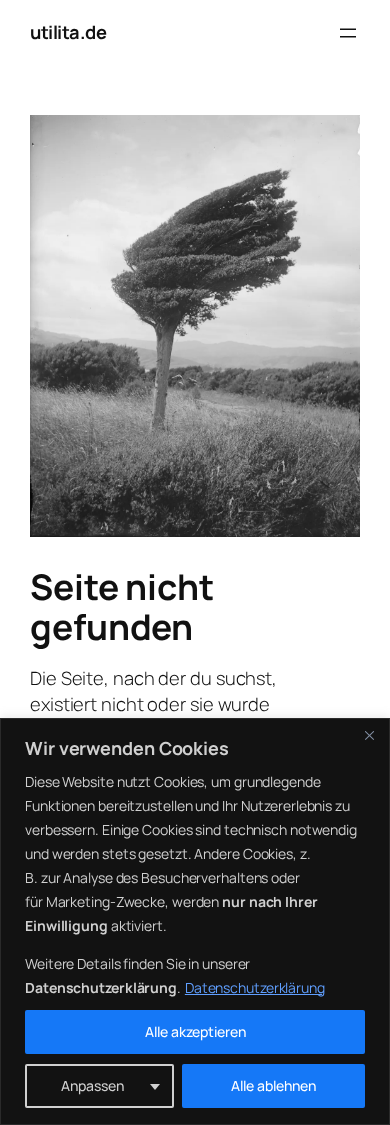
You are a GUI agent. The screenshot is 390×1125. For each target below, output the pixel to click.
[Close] (369, 735)
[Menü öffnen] (348, 33)
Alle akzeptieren (195, 1031)
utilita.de (68, 32)
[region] (195, 921)
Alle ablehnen (273, 1085)
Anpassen (92, 1085)
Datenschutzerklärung (255, 987)
